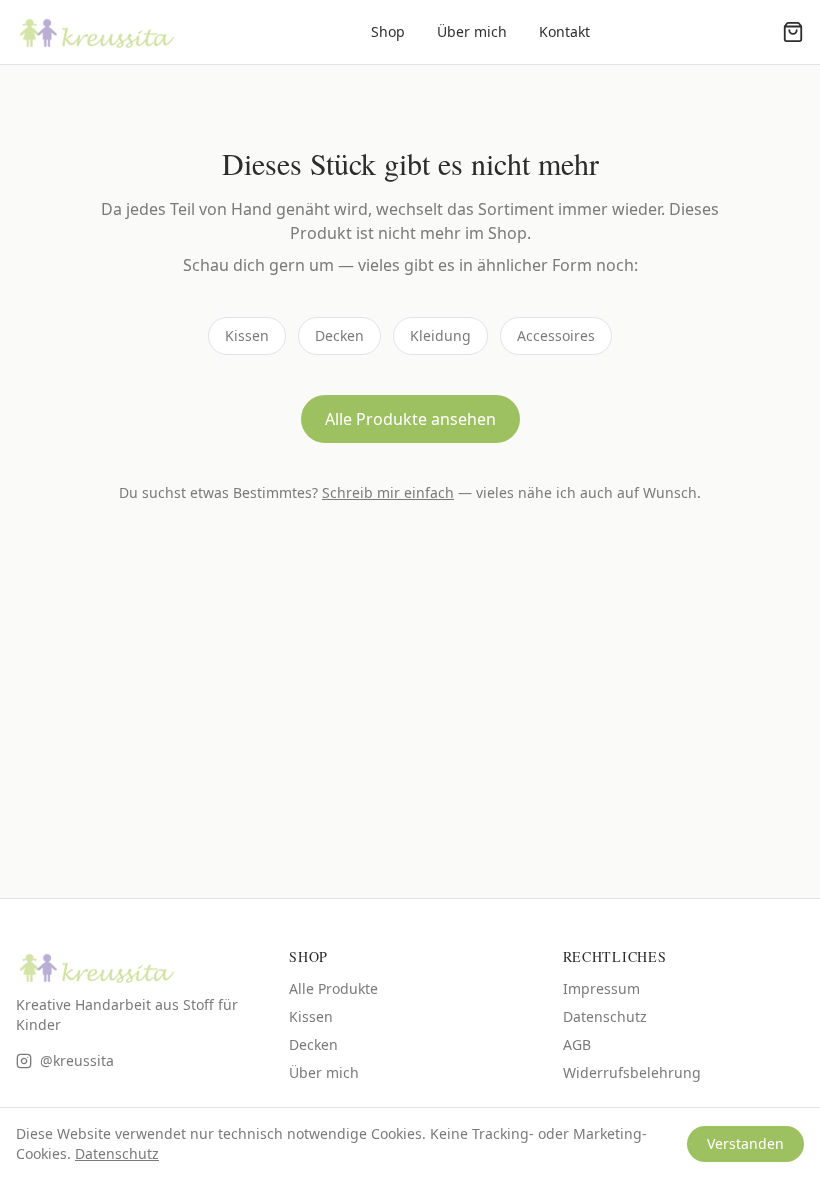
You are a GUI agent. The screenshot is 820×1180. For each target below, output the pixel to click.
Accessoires (556, 335)
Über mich (472, 31)
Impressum (601, 988)
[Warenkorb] (793, 32)
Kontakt (564, 31)
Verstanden (745, 1143)
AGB (577, 1044)
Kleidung (440, 335)
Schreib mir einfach (388, 492)
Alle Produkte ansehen (410, 419)
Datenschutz (605, 1016)
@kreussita (77, 1060)
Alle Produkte (333, 988)
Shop (388, 31)
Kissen (247, 335)
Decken (339, 335)
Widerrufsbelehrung (632, 1072)
